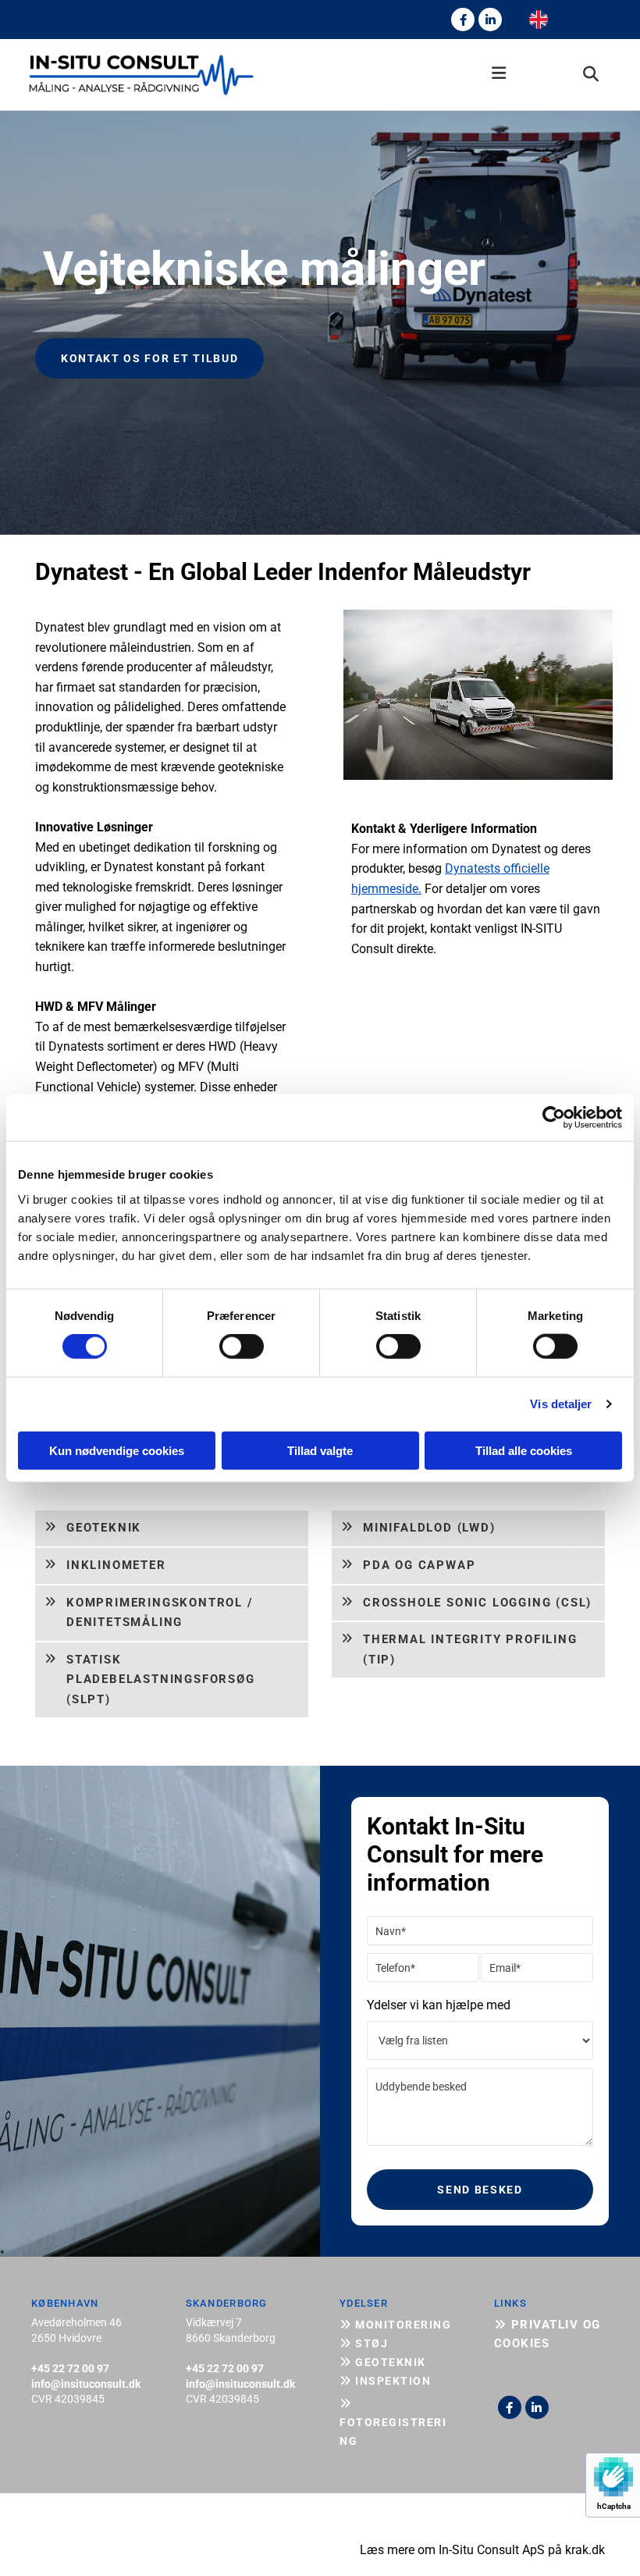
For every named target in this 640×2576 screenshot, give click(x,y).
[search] (591, 74)
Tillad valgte (320, 1450)
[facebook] (463, 20)
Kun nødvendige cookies (117, 1450)
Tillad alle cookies (524, 1450)
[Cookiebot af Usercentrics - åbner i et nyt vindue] (554, 1118)
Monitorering (395, 2325)
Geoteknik (383, 2362)
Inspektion (385, 2381)
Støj (364, 2343)
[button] (395, 75)
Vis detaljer (561, 1404)
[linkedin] (490, 20)
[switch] (242, 1347)
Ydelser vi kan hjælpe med (439, 2005)
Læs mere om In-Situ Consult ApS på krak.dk (482, 2550)
